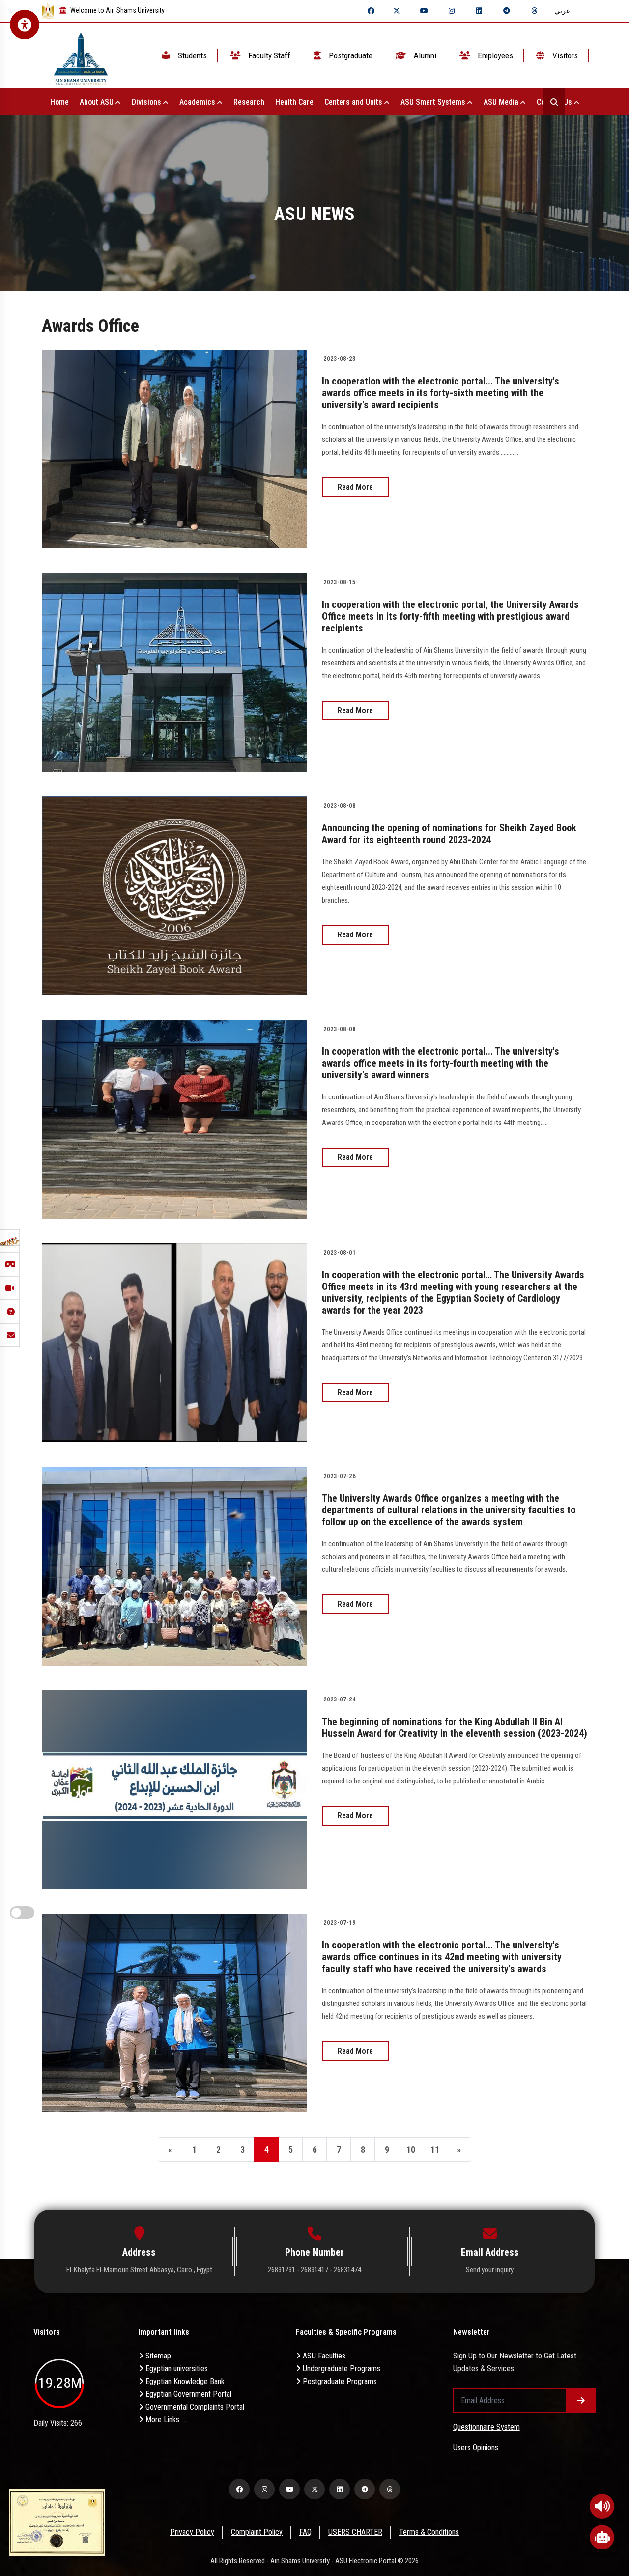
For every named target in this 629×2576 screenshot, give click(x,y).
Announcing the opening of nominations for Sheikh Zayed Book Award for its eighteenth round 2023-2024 (449, 834)
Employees (494, 55)
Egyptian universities (176, 2369)
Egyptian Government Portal (187, 2394)
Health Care (294, 102)
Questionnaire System (486, 2427)
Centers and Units (354, 102)
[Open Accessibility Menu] (25, 25)
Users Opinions (476, 2448)
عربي (562, 11)
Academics (198, 102)
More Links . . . (167, 2420)
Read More (355, 487)
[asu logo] (81, 56)
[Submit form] (581, 2401)
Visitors (564, 55)
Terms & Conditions (429, 2532)
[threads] (534, 11)
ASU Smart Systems (434, 102)
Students (191, 55)
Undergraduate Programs (341, 2369)
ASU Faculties (323, 2356)
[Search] (554, 102)
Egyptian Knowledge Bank (184, 2381)
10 (411, 2150)
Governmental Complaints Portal (194, 2407)
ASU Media (502, 102)
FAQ (305, 2532)
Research (249, 102)
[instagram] (452, 11)
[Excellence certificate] (57, 2522)
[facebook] (371, 11)
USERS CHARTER (355, 2532)
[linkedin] (479, 11)
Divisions (147, 102)
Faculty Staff (268, 55)
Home (59, 102)
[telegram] (507, 11)
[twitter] (397, 11)
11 (435, 2150)
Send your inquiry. (490, 2270)
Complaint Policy (257, 2532)
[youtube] (424, 11)
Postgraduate (350, 55)
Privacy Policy (192, 2532)
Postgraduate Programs (339, 2381)
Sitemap (157, 2356)
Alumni (424, 55)
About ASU (98, 102)
